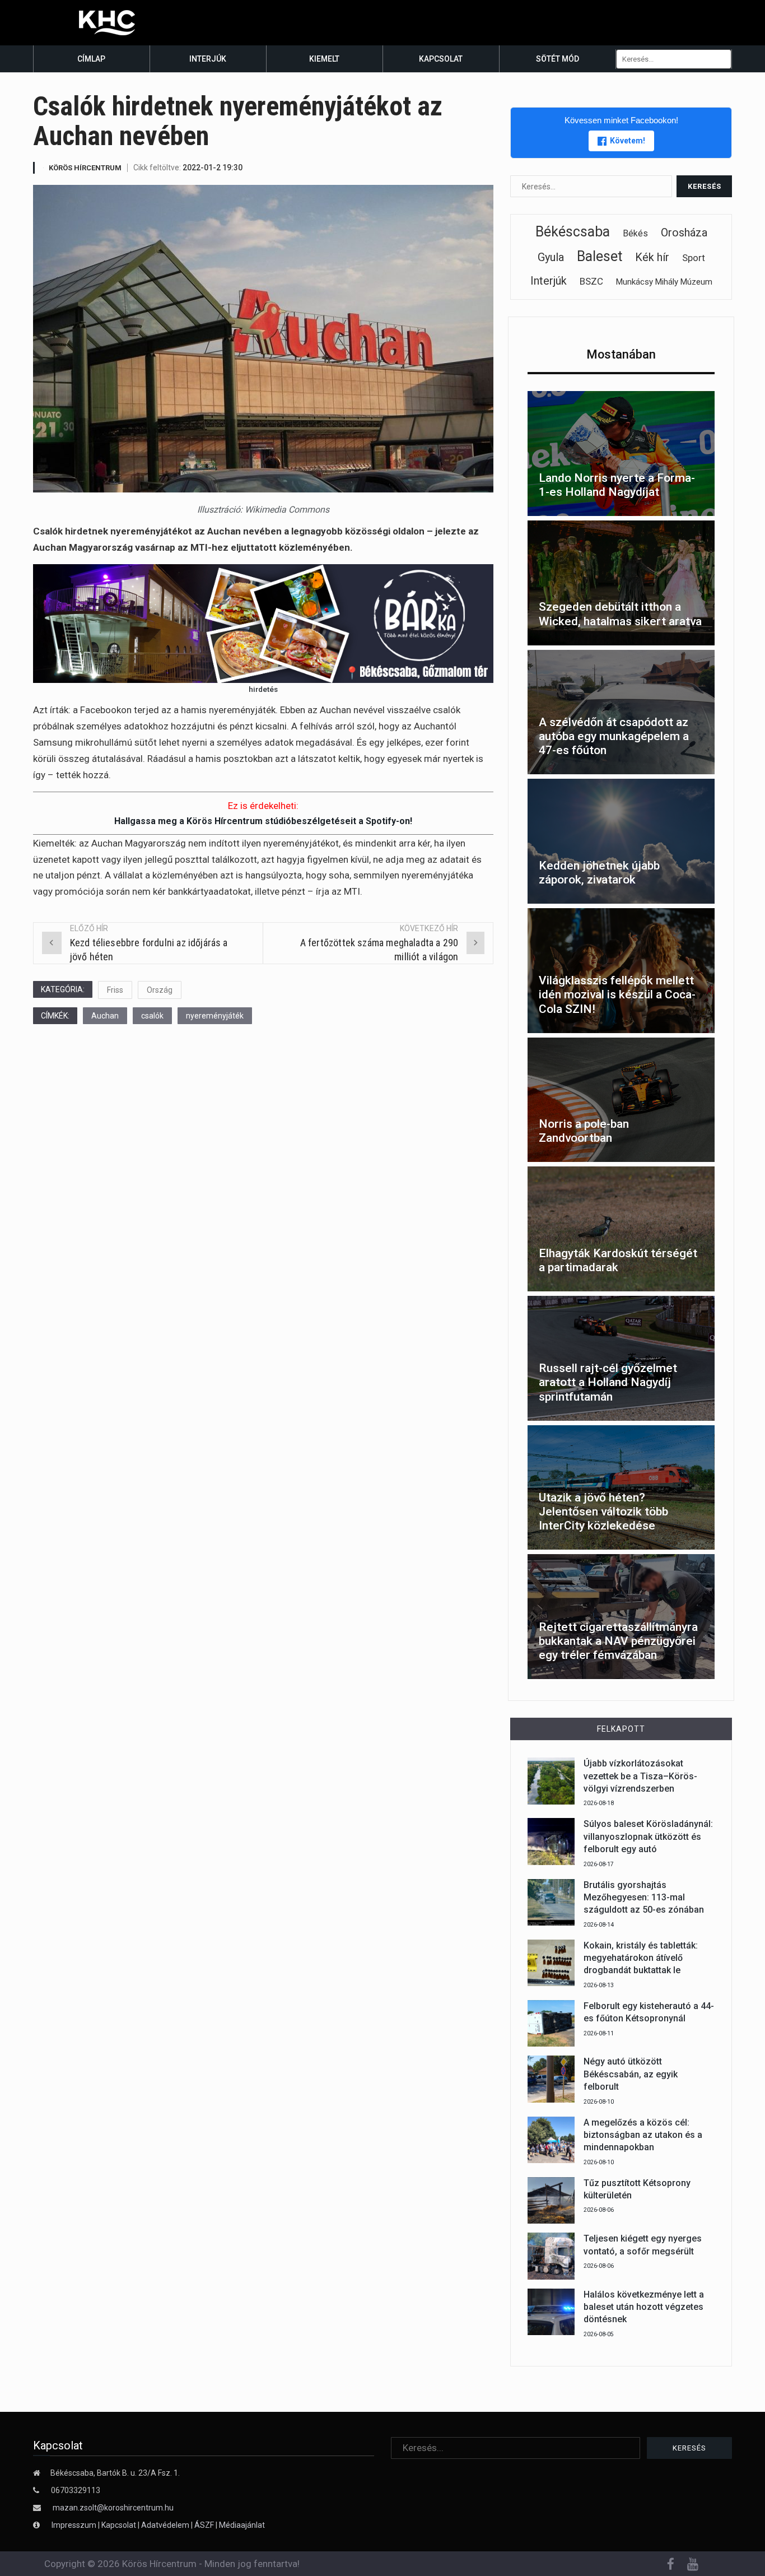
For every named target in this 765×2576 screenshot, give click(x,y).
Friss (115, 990)
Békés (635, 233)
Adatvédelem (165, 2525)
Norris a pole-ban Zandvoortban (584, 1131)
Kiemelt (324, 59)
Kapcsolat (441, 59)
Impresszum (75, 2525)
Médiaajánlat (242, 2525)
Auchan (105, 1016)
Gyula (551, 257)
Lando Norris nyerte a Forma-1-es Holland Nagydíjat (617, 485)
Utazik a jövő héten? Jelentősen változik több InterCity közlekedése (603, 1512)
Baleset (600, 256)
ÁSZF (204, 2525)
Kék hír (652, 257)
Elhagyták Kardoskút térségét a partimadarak (618, 1260)
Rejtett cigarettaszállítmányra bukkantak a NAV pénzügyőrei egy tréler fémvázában (618, 1641)
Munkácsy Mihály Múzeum (664, 282)
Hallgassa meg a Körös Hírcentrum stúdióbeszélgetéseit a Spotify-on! (263, 821)
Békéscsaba (573, 232)
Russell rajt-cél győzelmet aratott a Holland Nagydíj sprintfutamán (608, 1382)
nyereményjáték (215, 1016)
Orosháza (684, 233)
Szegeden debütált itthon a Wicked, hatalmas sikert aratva (620, 614)
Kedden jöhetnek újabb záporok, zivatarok (599, 873)
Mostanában (621, 354)
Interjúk (208, 59)
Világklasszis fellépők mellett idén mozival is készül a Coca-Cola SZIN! (617, 994)
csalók (152, 1016)
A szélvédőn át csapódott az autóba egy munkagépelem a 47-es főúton (614, 736)
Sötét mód (558, 59)
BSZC (591, 281)
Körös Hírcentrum (85, 168)
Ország (160, 990)
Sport (694, 258)
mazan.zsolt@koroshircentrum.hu (113, 2508)
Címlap (91, 59)
